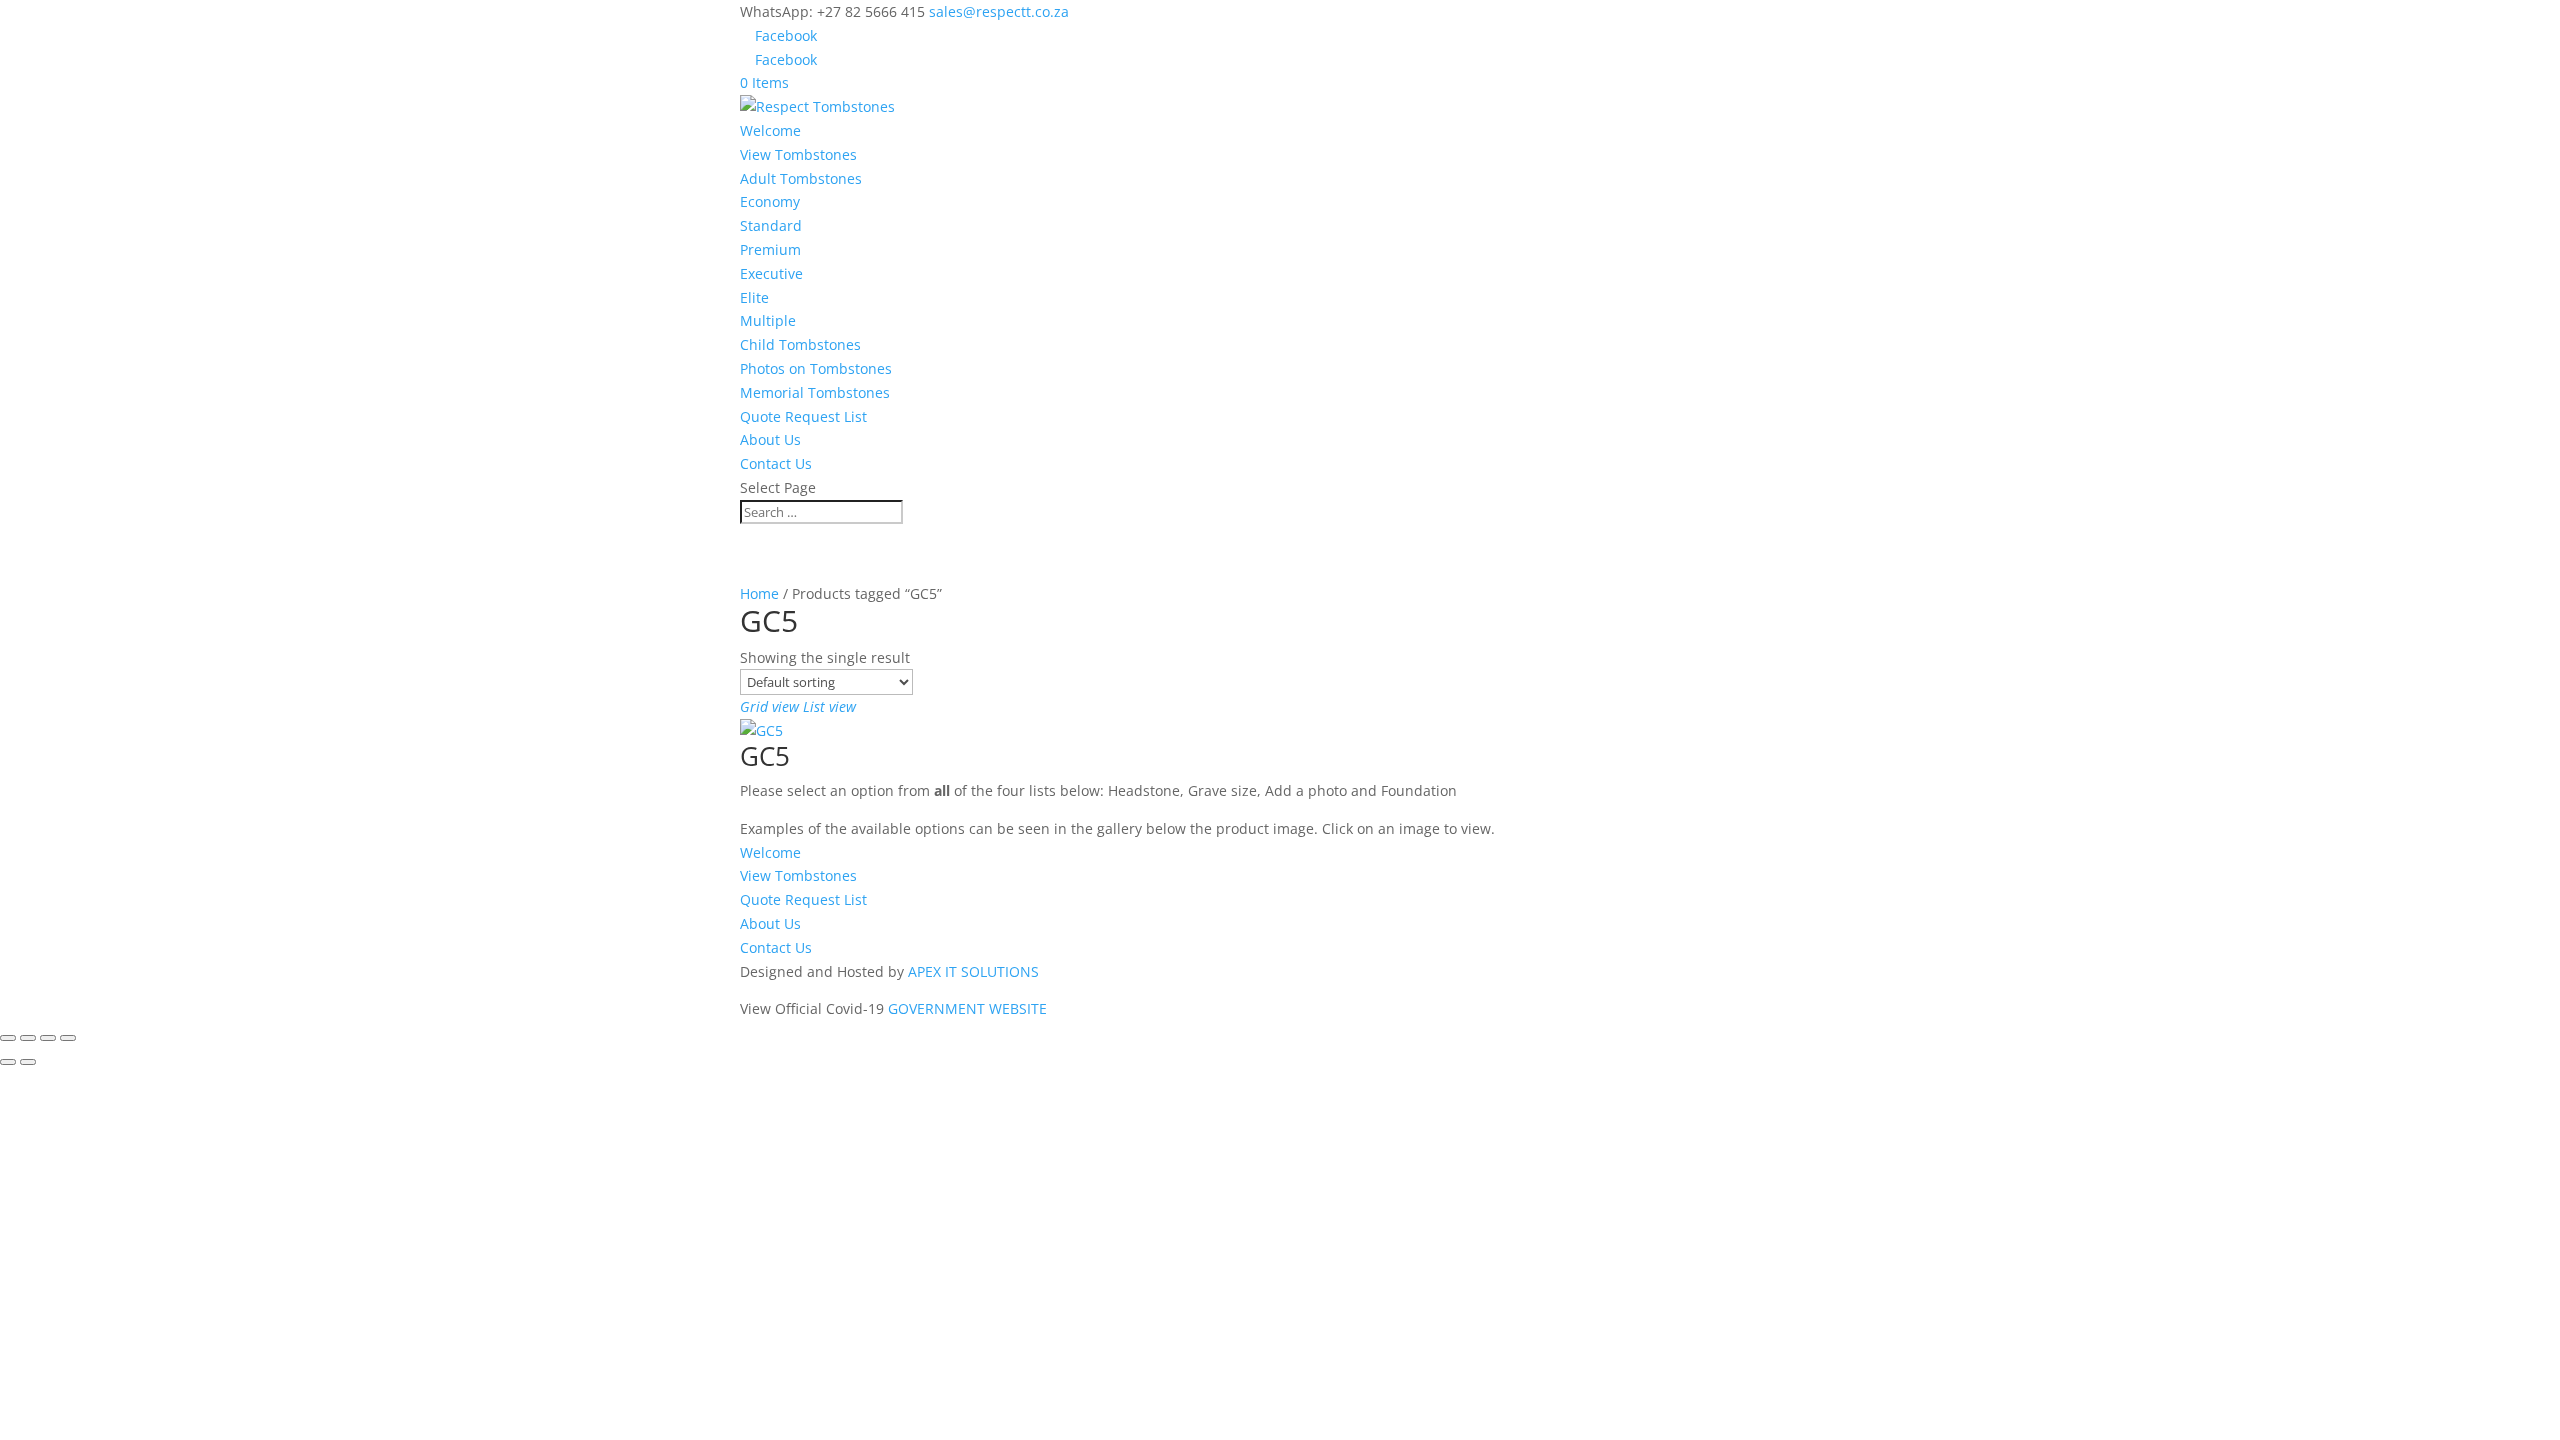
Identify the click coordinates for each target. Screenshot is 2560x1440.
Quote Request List (803, 416)
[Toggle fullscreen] (28, 1038)
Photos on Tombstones (816, 368)
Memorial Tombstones (815, 392)
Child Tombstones (800, 344)
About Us (770, 439)
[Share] (48, 1038)
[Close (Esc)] (68, 1038)
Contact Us (776, 463)
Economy (770, 201)
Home (759, 593)
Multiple (768, 320)
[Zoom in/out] (8, 1038)
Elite (754, 297)
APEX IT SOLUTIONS (973, 971)
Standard (771, 225)
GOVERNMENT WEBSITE (967, 1008)
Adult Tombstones (801, 178)
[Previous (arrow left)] (8, 1062)
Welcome (770, 130)
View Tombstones (798, 154)
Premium (770, 249)
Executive (771, 273)
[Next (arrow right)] (28, 1062)
